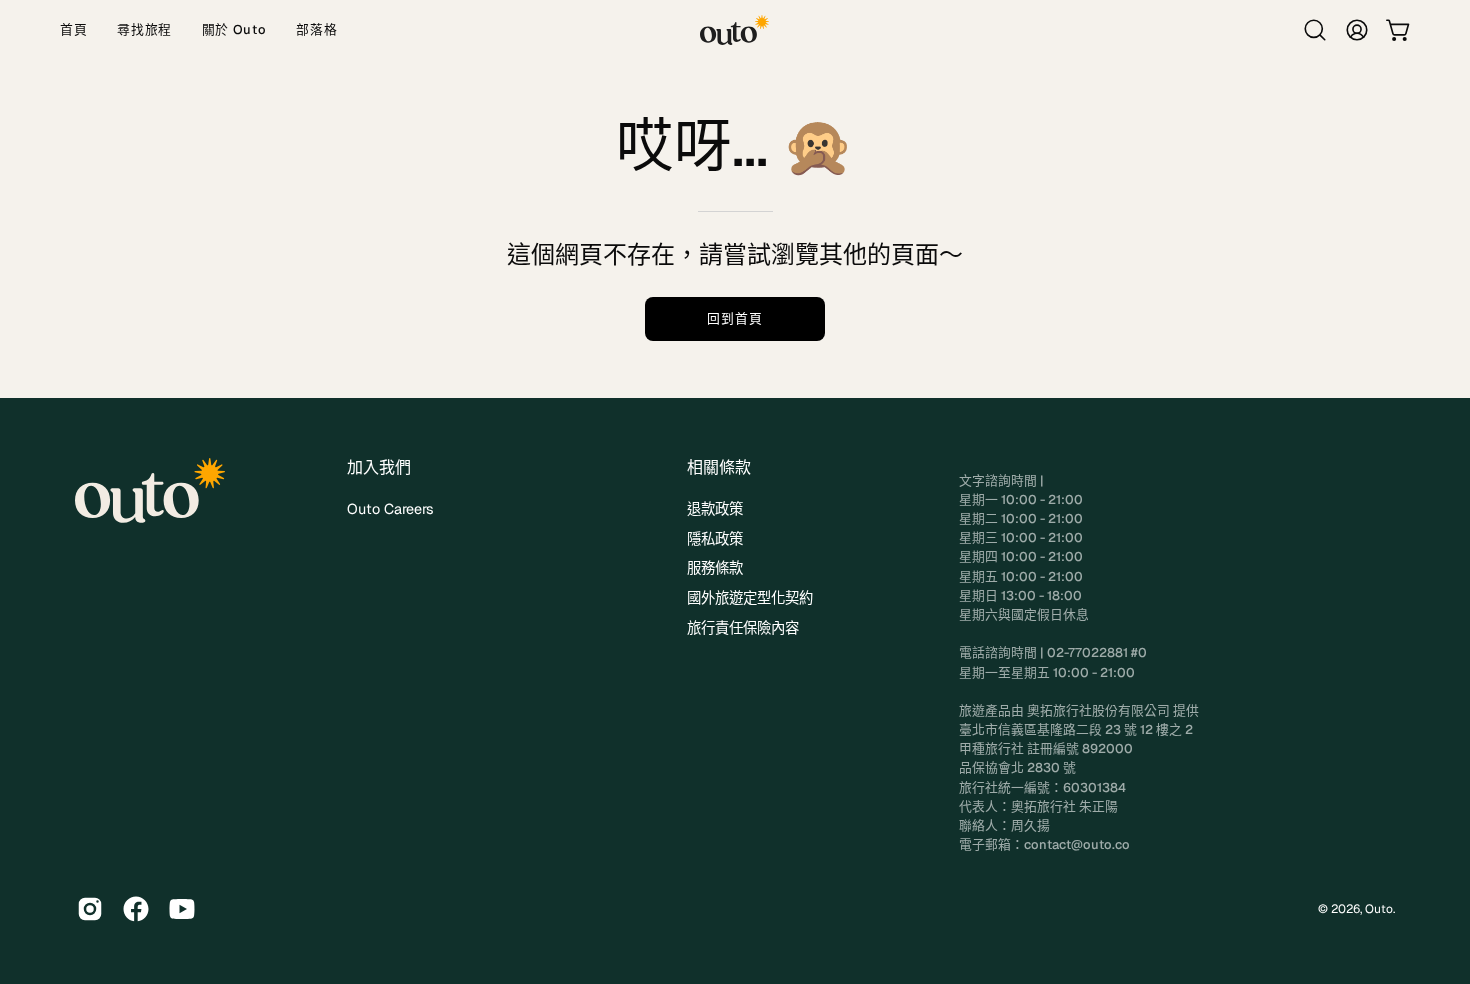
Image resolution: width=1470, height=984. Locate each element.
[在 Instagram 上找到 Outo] (90, 909)
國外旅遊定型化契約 (750, 598)
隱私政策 (715, 539)
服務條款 (715, 568)
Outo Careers (390, 509)
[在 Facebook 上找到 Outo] (136, 909)
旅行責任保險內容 (743, 628)
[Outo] (735, 30)
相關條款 (719, 468)
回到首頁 (735, 318)
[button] (1315, 30)
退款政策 (715, 509)
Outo (1379, 909)
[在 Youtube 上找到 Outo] (182, 909)
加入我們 (379, 468)
